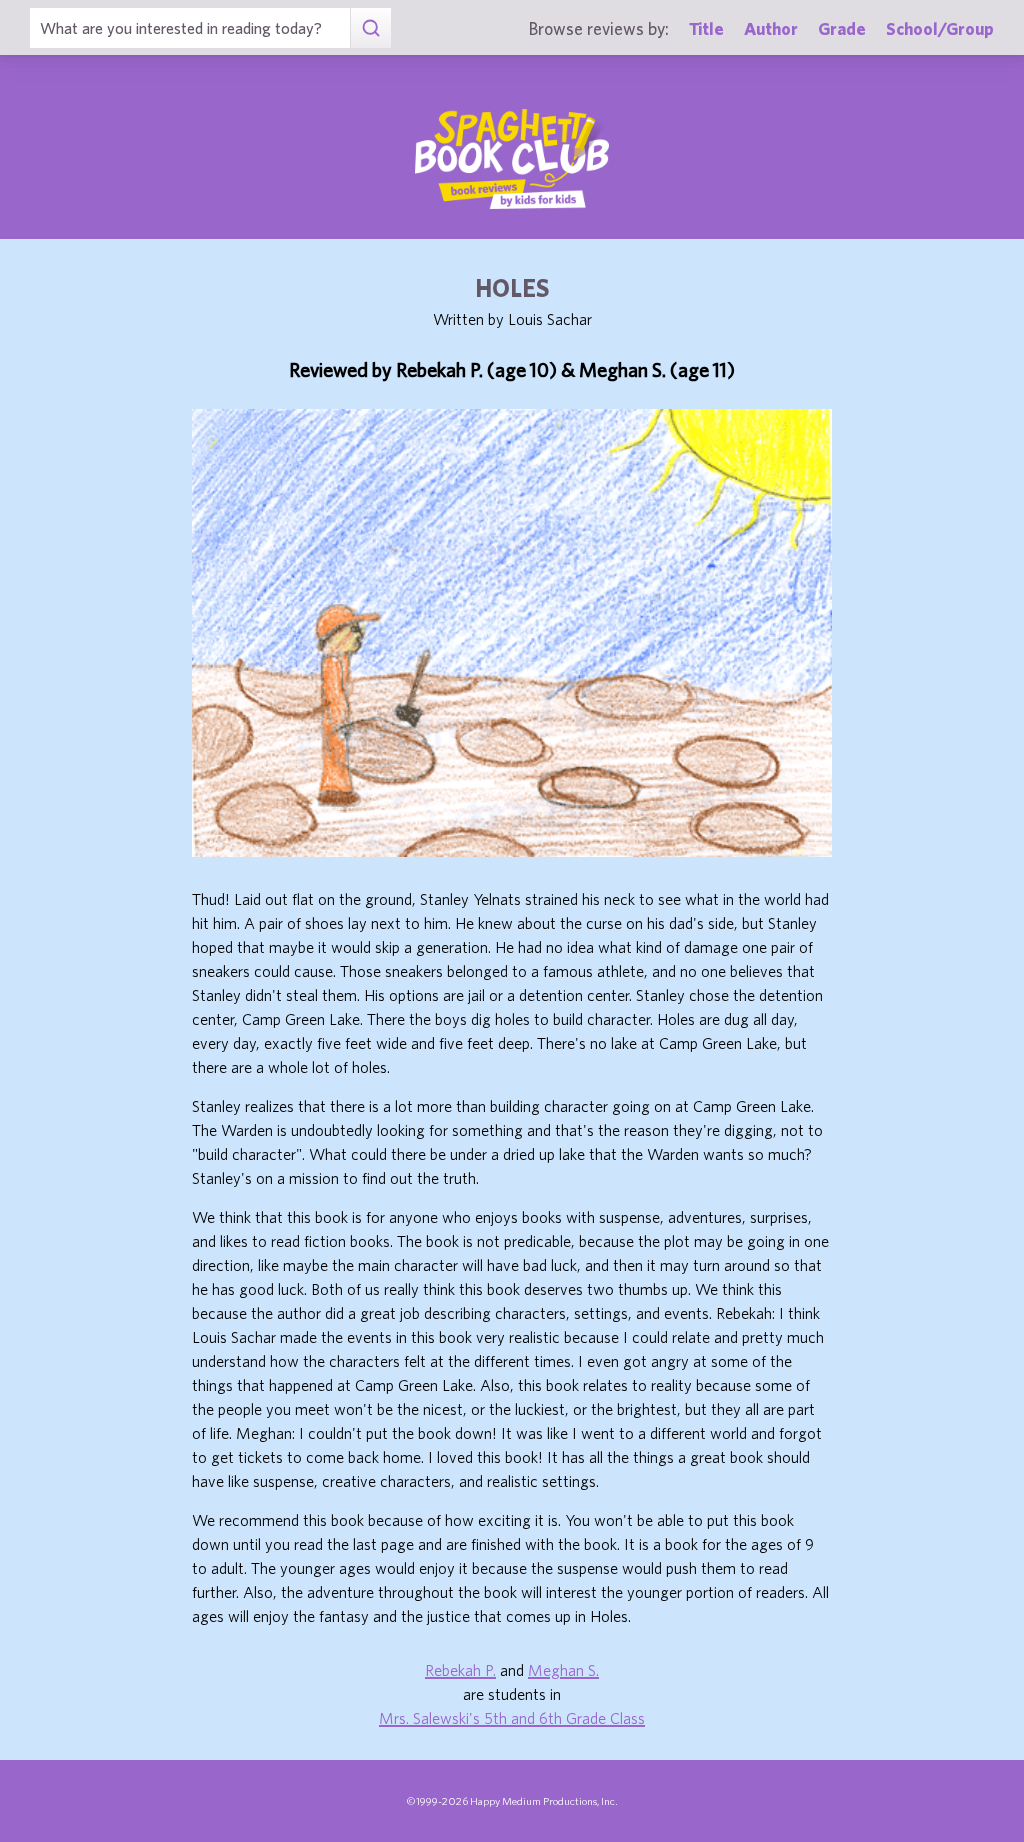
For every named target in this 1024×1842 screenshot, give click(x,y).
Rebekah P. (460, 1670)
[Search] (370, 28)
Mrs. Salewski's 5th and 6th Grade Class (512, 1718)
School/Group (940, 28)
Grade (842, 28)
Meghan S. (563, 1670)
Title (706, 28)
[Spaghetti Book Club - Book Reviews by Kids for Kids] (512, 159)
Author (771, 28)
